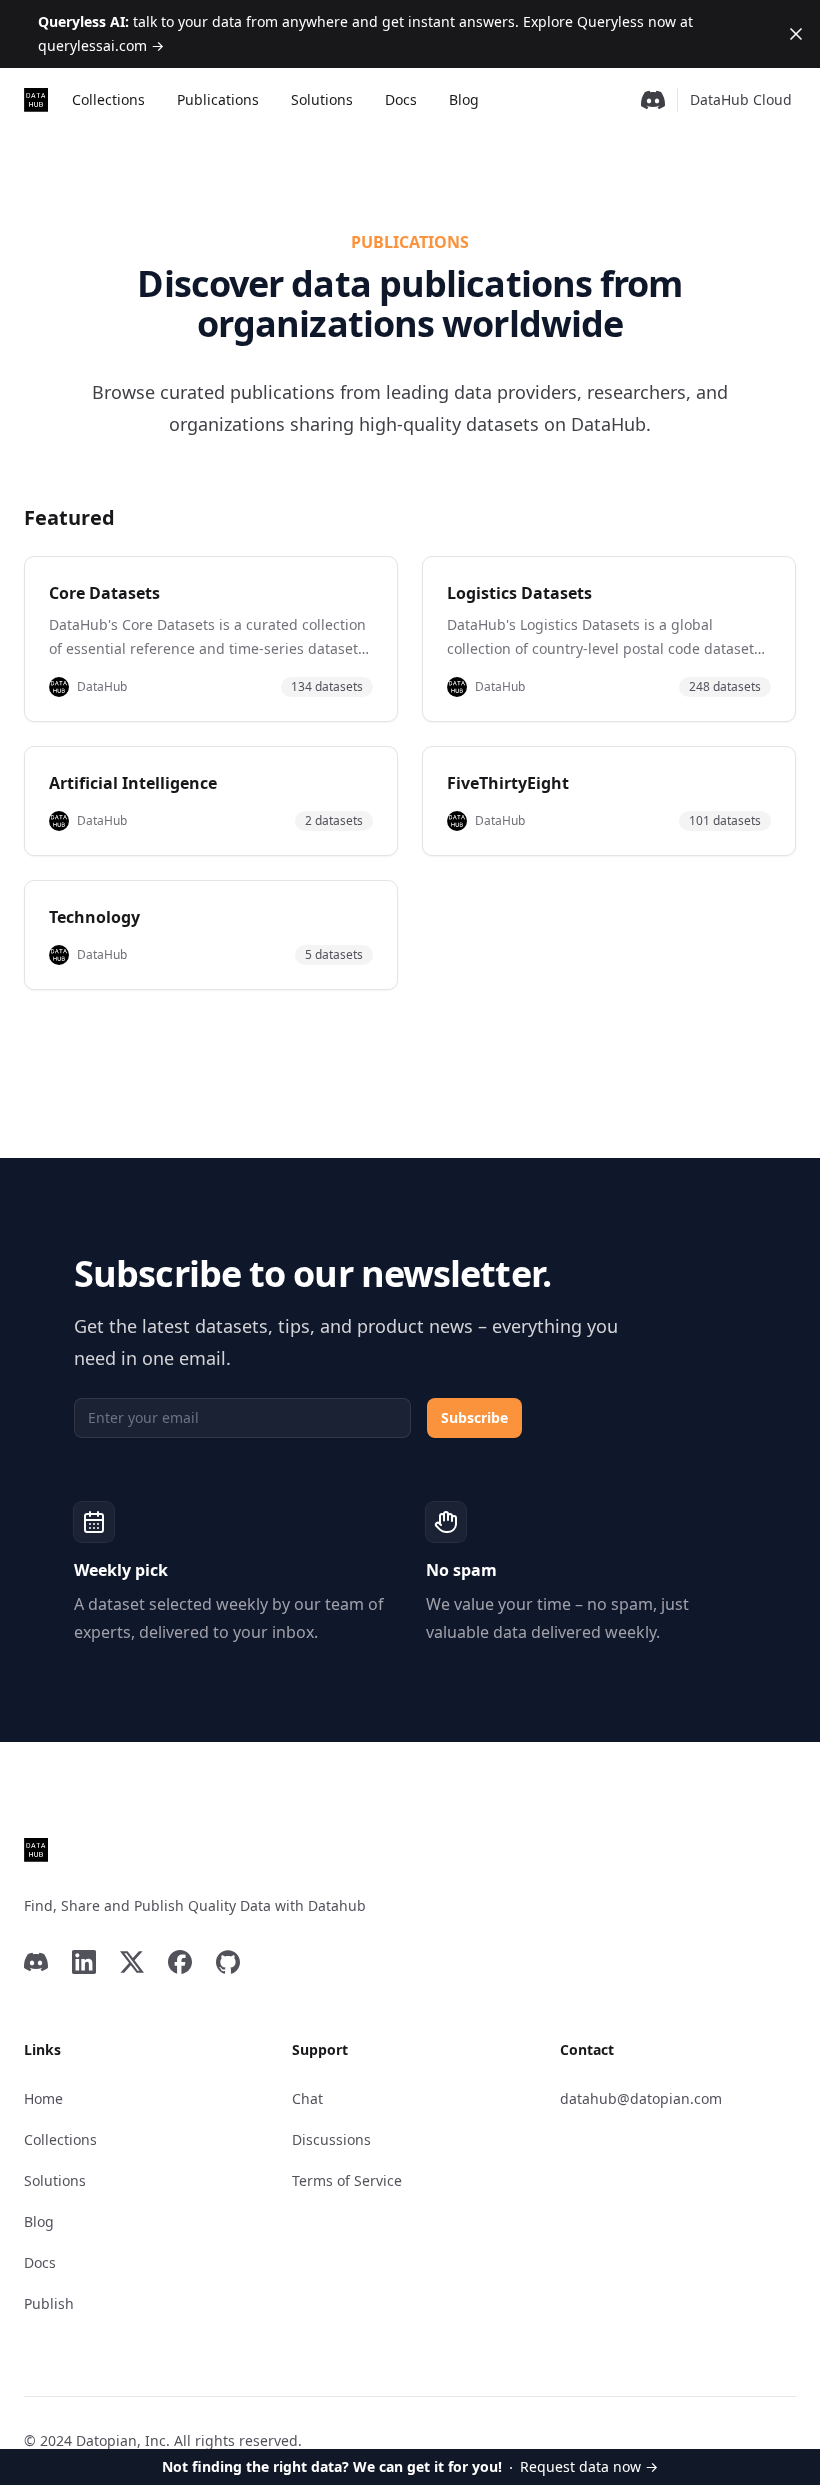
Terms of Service (347, 2180)
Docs (401, 99)
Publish (49, 2303)
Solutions (322, 99)
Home (43, 2098)
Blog (464, 99)
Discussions (331, 2139)
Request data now (410, 2466)
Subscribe (474, 1417)
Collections (108, 99)
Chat (307, 2098)
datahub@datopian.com (641, 2098)
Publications (218, 99)
